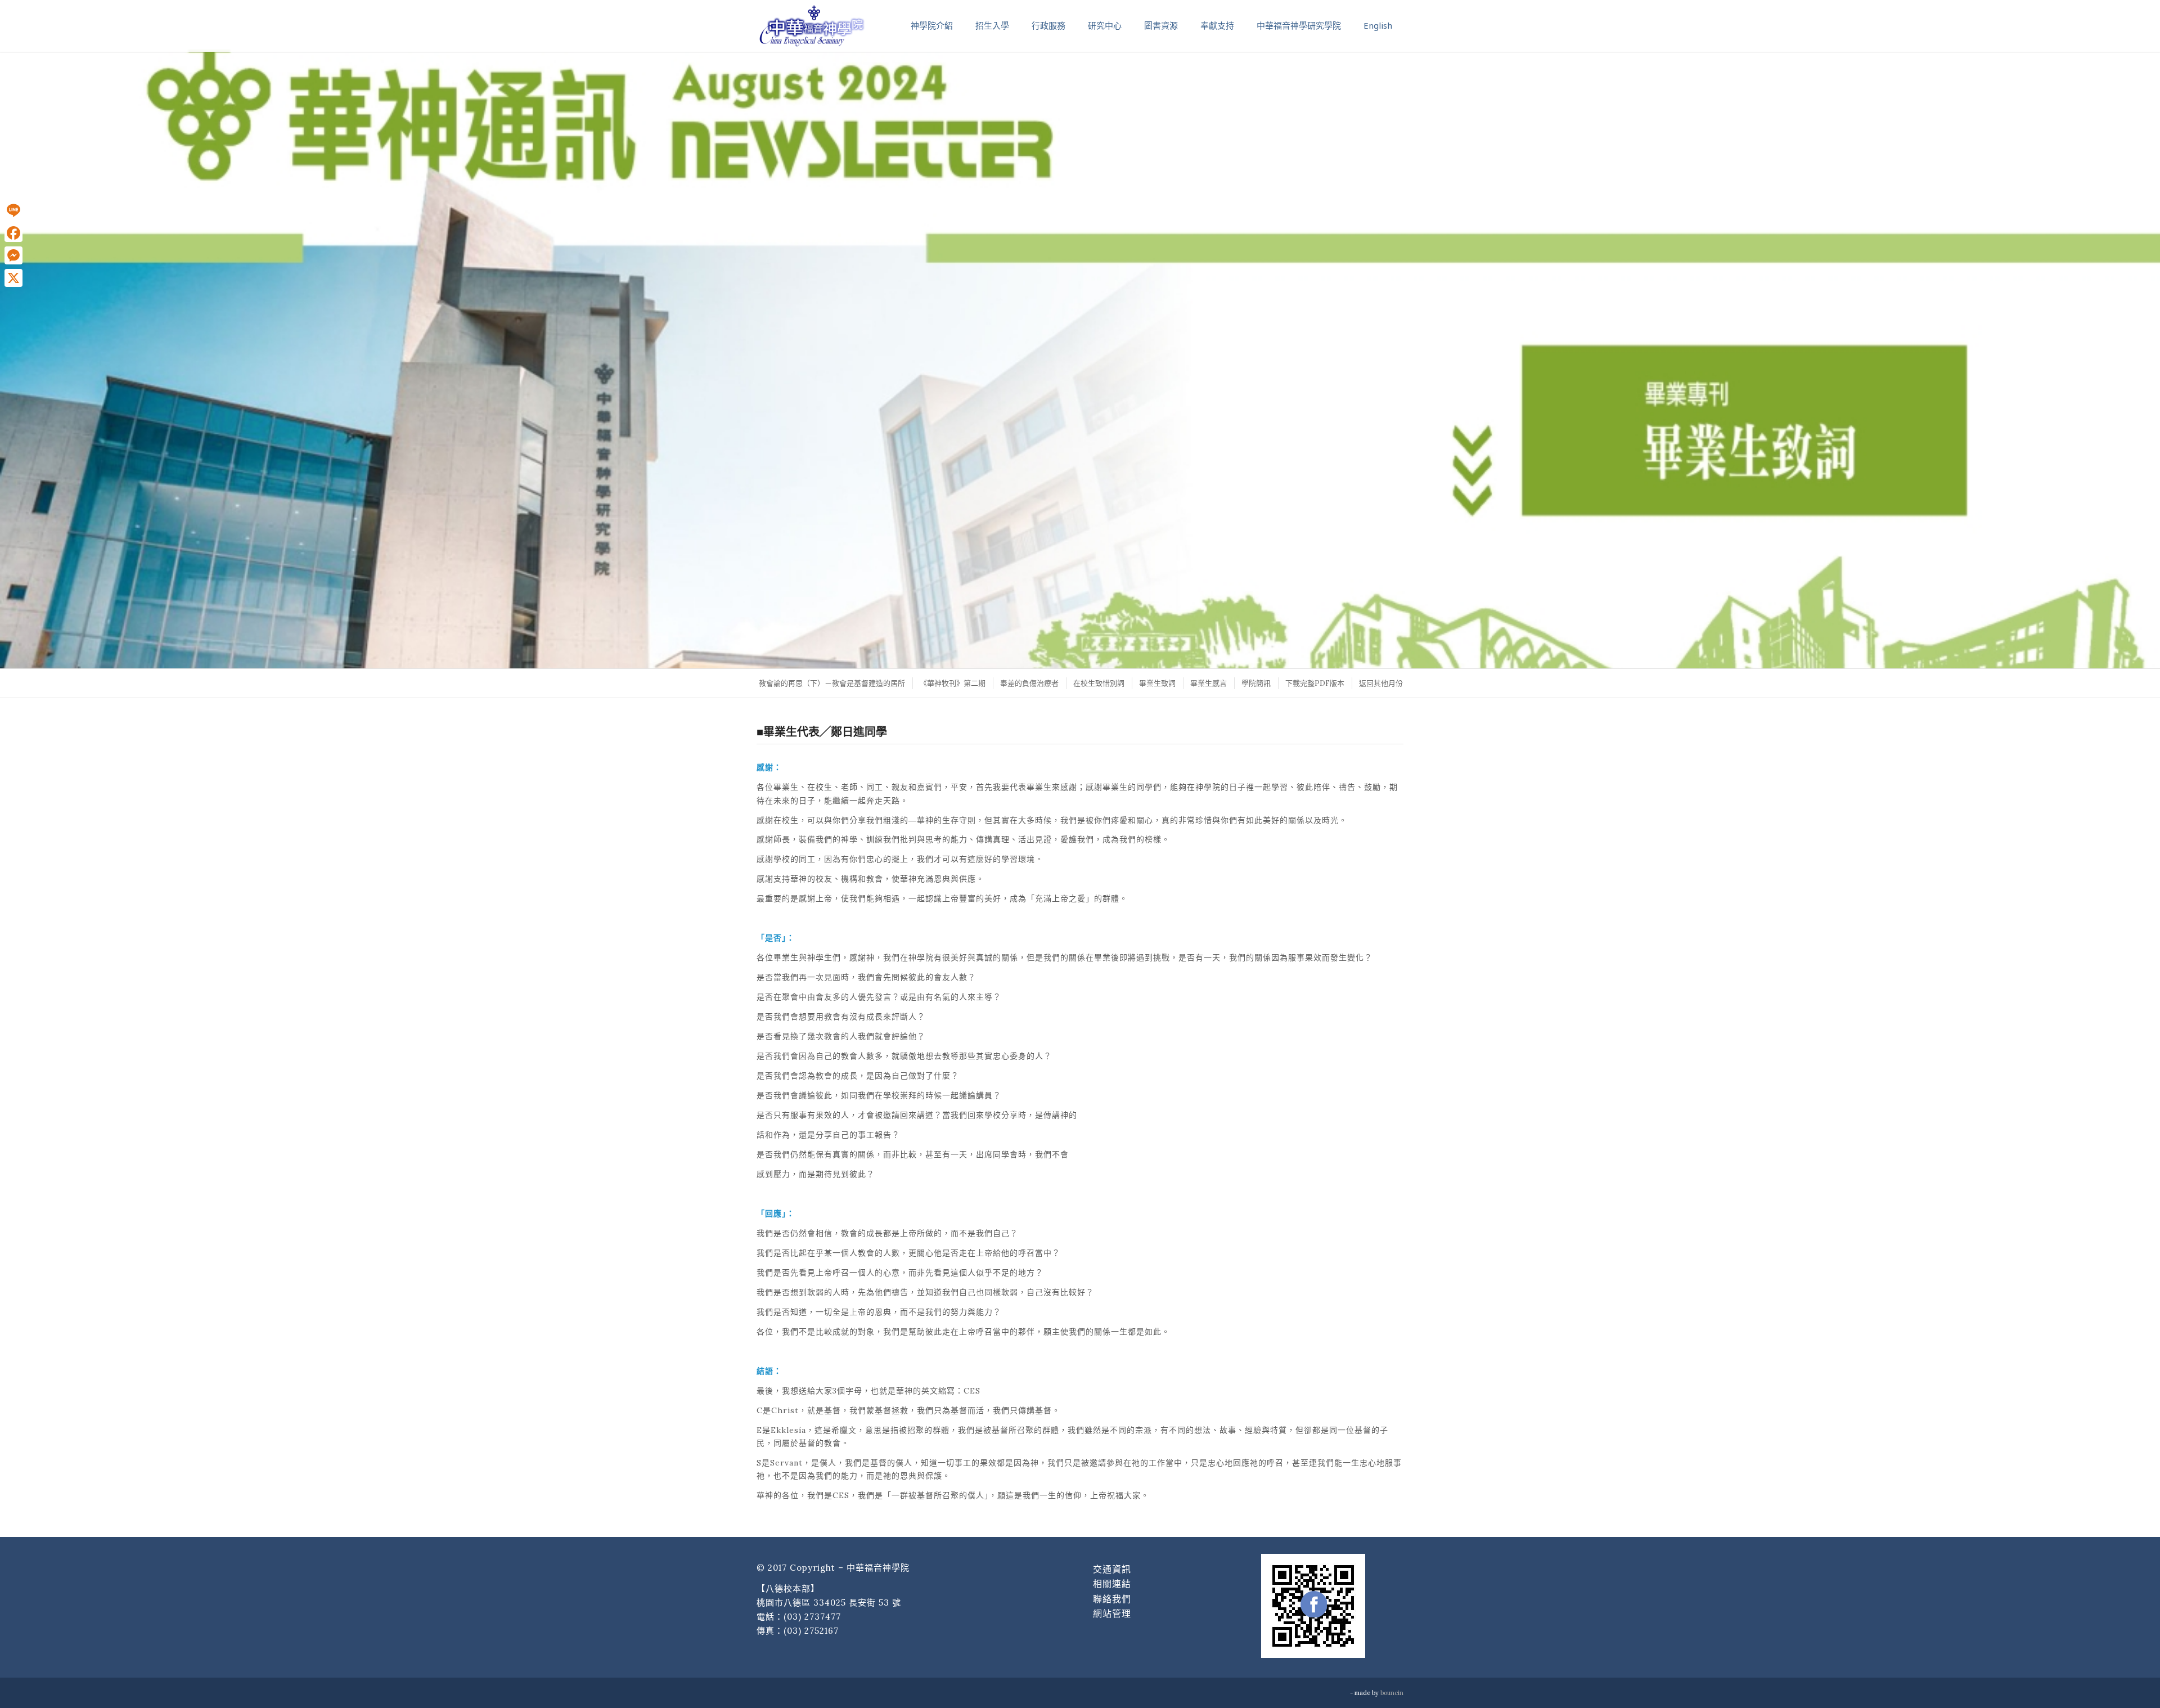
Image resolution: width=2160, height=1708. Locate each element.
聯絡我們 (1112, 1599)
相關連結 (1112, 1584)
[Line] (13, 210)
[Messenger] (13, 255)
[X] (13, 278)
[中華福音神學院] (812, 25)
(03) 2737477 (812, 1617)
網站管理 (1112, 1613)
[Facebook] (13, 233)
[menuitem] (831, 683)
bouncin (1392, 1693)
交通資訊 (1112, 1569)
